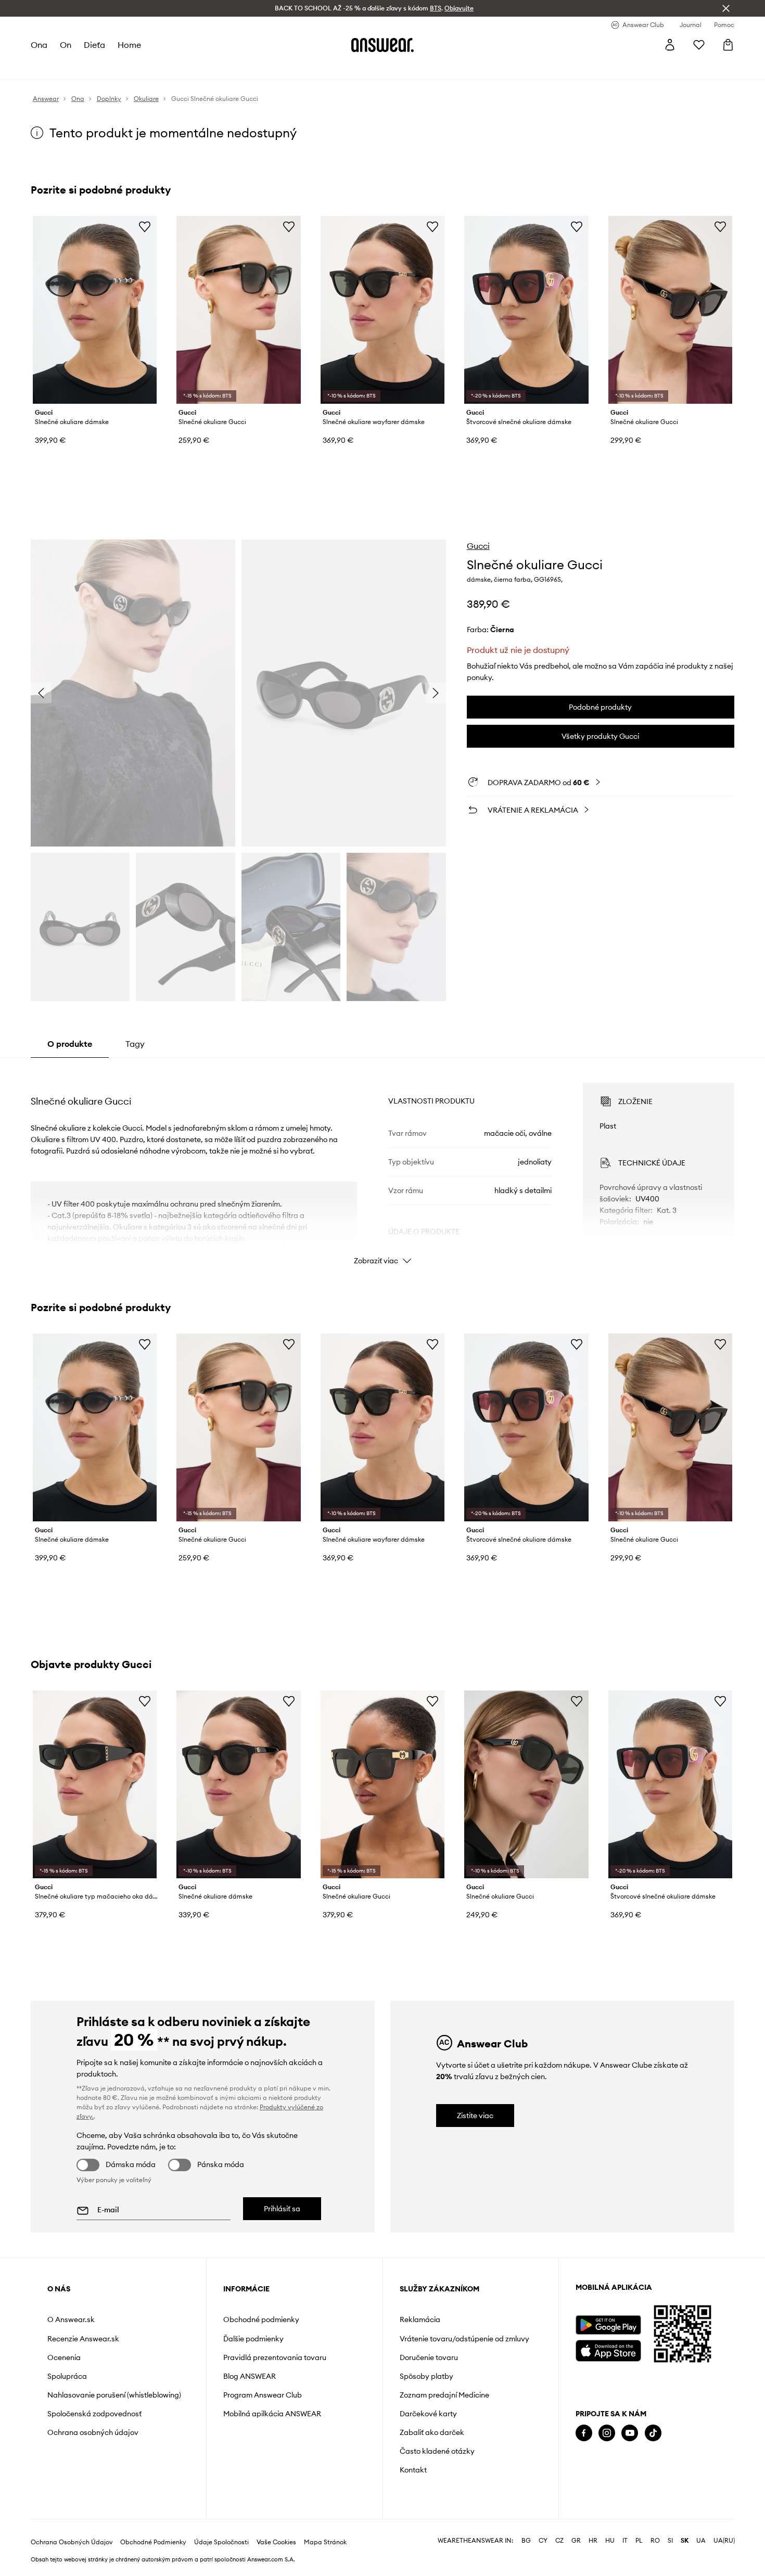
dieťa (94, 45)
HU (610, 2541)
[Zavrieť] (726, 8)
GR (576, 2541)
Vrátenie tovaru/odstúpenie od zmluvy (464, 2339)
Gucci (478, 546)
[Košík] (728, 45)
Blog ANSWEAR (250, 2376)
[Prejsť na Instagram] (607, 2433)
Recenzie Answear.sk (83, 2339)
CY (543, 2541)
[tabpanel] (382, 1164)
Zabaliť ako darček (432, 2432)
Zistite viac (475, 2116)
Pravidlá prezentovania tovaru (275, 2357)
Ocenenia (64, 2357)
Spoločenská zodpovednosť (94, 2414)
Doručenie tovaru (429, 2357)
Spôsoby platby (426, 2376)
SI (670, 2541)
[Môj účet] (670, 45)
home (129, 45)
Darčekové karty (428, 2414)
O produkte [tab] (70, 1044)
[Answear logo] (382, 45)
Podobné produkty (600, 707)
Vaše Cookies (276, 2542)
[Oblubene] (699, 45)
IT (625, 2541)
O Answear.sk (71, 2319)
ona (39, 45)
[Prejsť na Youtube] (630, 2433)
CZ (559, 2541)
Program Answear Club (263, 2395)
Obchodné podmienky (261, 2319)
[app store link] (608, 2349)
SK (685, 2541)
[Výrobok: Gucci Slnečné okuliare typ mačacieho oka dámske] (95, 1784)
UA (701, 2541)
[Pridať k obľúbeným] (145, 226)
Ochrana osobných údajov (93, 2432)
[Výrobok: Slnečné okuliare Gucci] (238, 310)
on (66, 45)
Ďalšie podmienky (253, 2339)
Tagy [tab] (135, 1044)
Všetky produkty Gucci (600, 736)
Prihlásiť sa (282, 2209)
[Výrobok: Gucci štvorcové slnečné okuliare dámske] (526, 310)
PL (639, 2541)
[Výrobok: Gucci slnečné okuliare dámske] (95, 310)
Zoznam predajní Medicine (444, 2395)
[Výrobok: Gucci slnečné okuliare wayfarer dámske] (382, 310)
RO (655, 2541)
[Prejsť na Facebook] (584, 2433)
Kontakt (413, 2470)
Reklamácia (420, 2319)
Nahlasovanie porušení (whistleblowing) (114, 2395)
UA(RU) (724, 2541)
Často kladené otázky (437, 2451)
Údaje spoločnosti (221, 2542)
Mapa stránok (325, 2542)
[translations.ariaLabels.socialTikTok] (653, 2433)
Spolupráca (67, 2376)
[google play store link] (608, 2325)
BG (526, 2541)
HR (593, 2541)
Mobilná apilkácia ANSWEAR (272, 2414)
